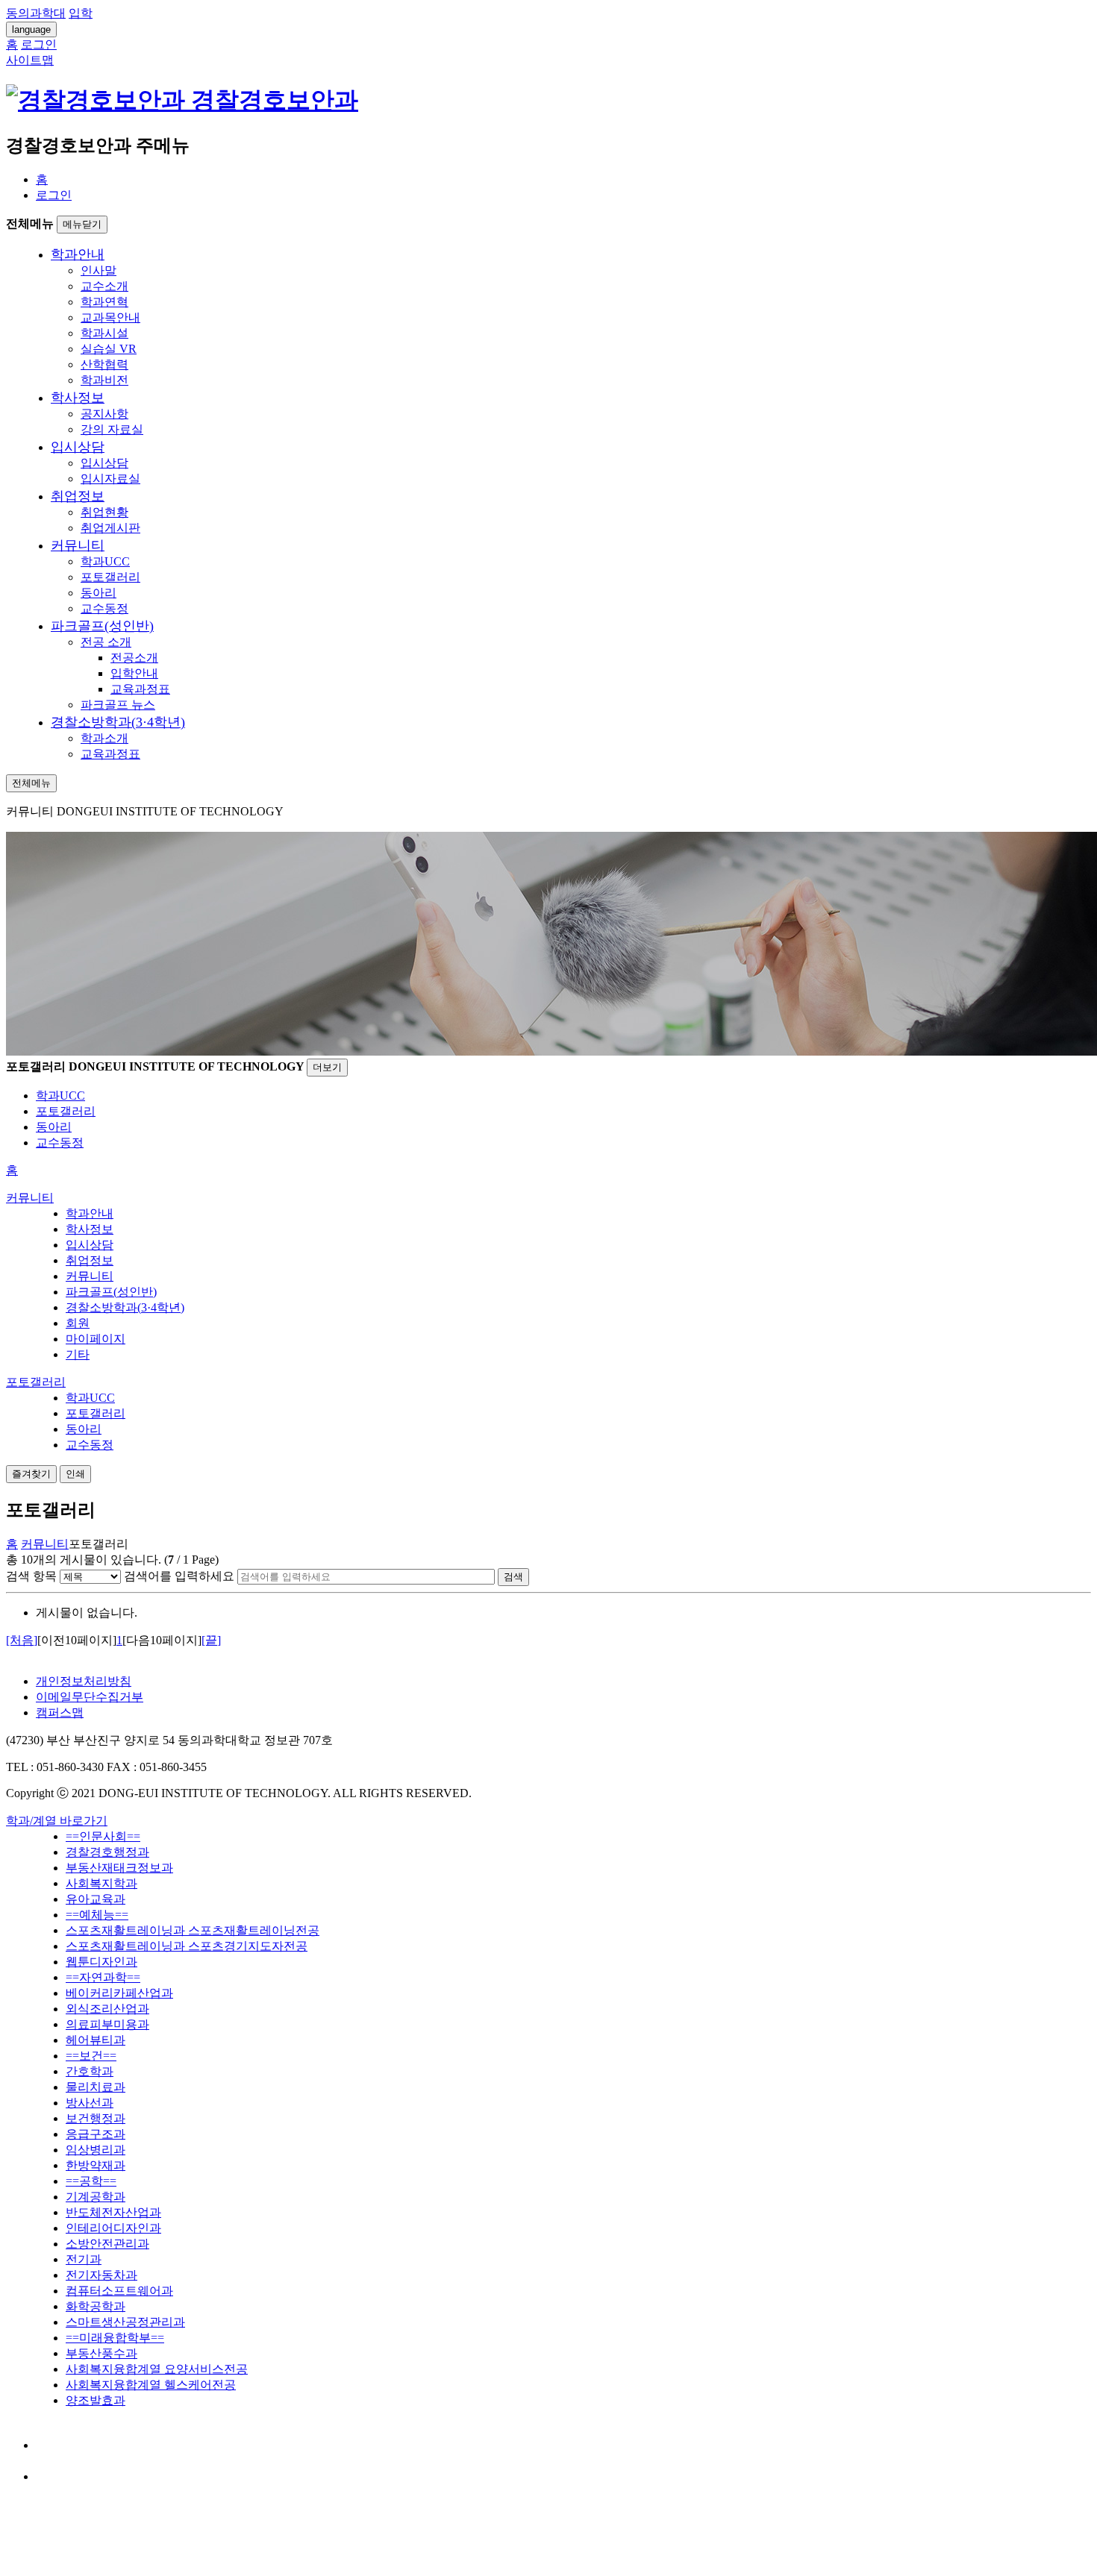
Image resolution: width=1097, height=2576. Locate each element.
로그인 (54, 195)
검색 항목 (31, 1576)
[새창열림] (50, 2445)
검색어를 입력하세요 (179, 1576)
